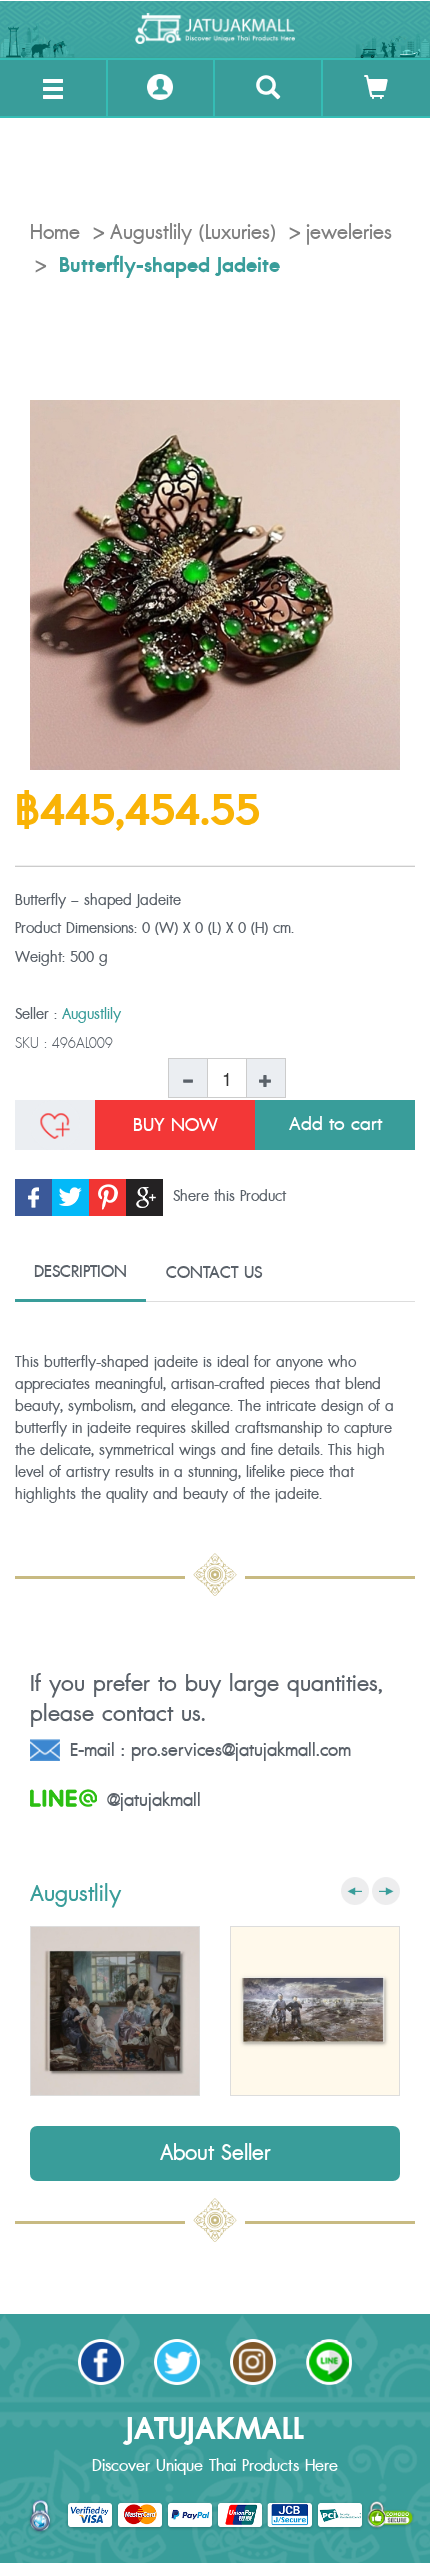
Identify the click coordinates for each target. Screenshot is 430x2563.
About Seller (215, 2153)
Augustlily (91, 1014)
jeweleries (349, 233)
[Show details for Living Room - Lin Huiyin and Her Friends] (115, 2011)
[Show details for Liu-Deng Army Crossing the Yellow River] (315, 2011)
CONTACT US (214, 1273)
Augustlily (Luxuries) (193, 233)
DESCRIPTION (80, 1272)
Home (55, 233)
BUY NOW (175, 1125)
